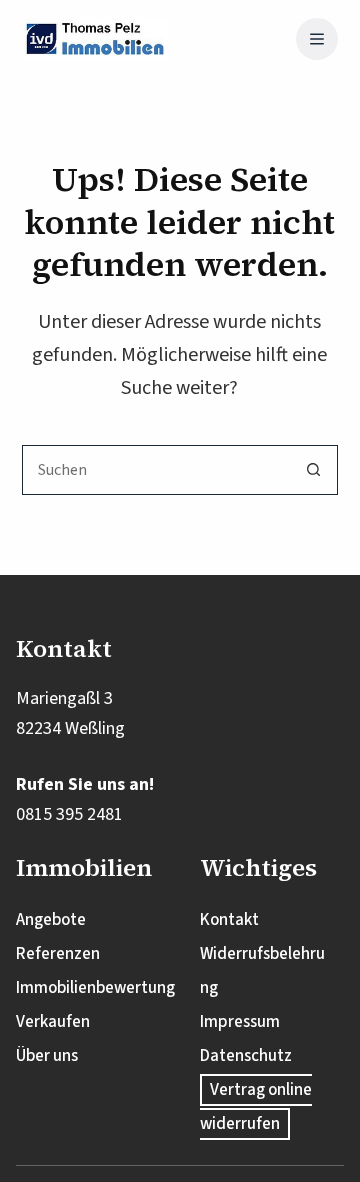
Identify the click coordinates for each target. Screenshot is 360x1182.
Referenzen (58, 954)
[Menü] (317, 39)
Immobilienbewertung (95, 988)
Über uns (47, 1056)
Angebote (51, 920)
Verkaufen (53, 1022)
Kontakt (229, 920)
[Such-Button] (313, 470)
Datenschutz (246, 1056)
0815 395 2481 (69, 814)
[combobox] (156, 470)
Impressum (240, 1022)
